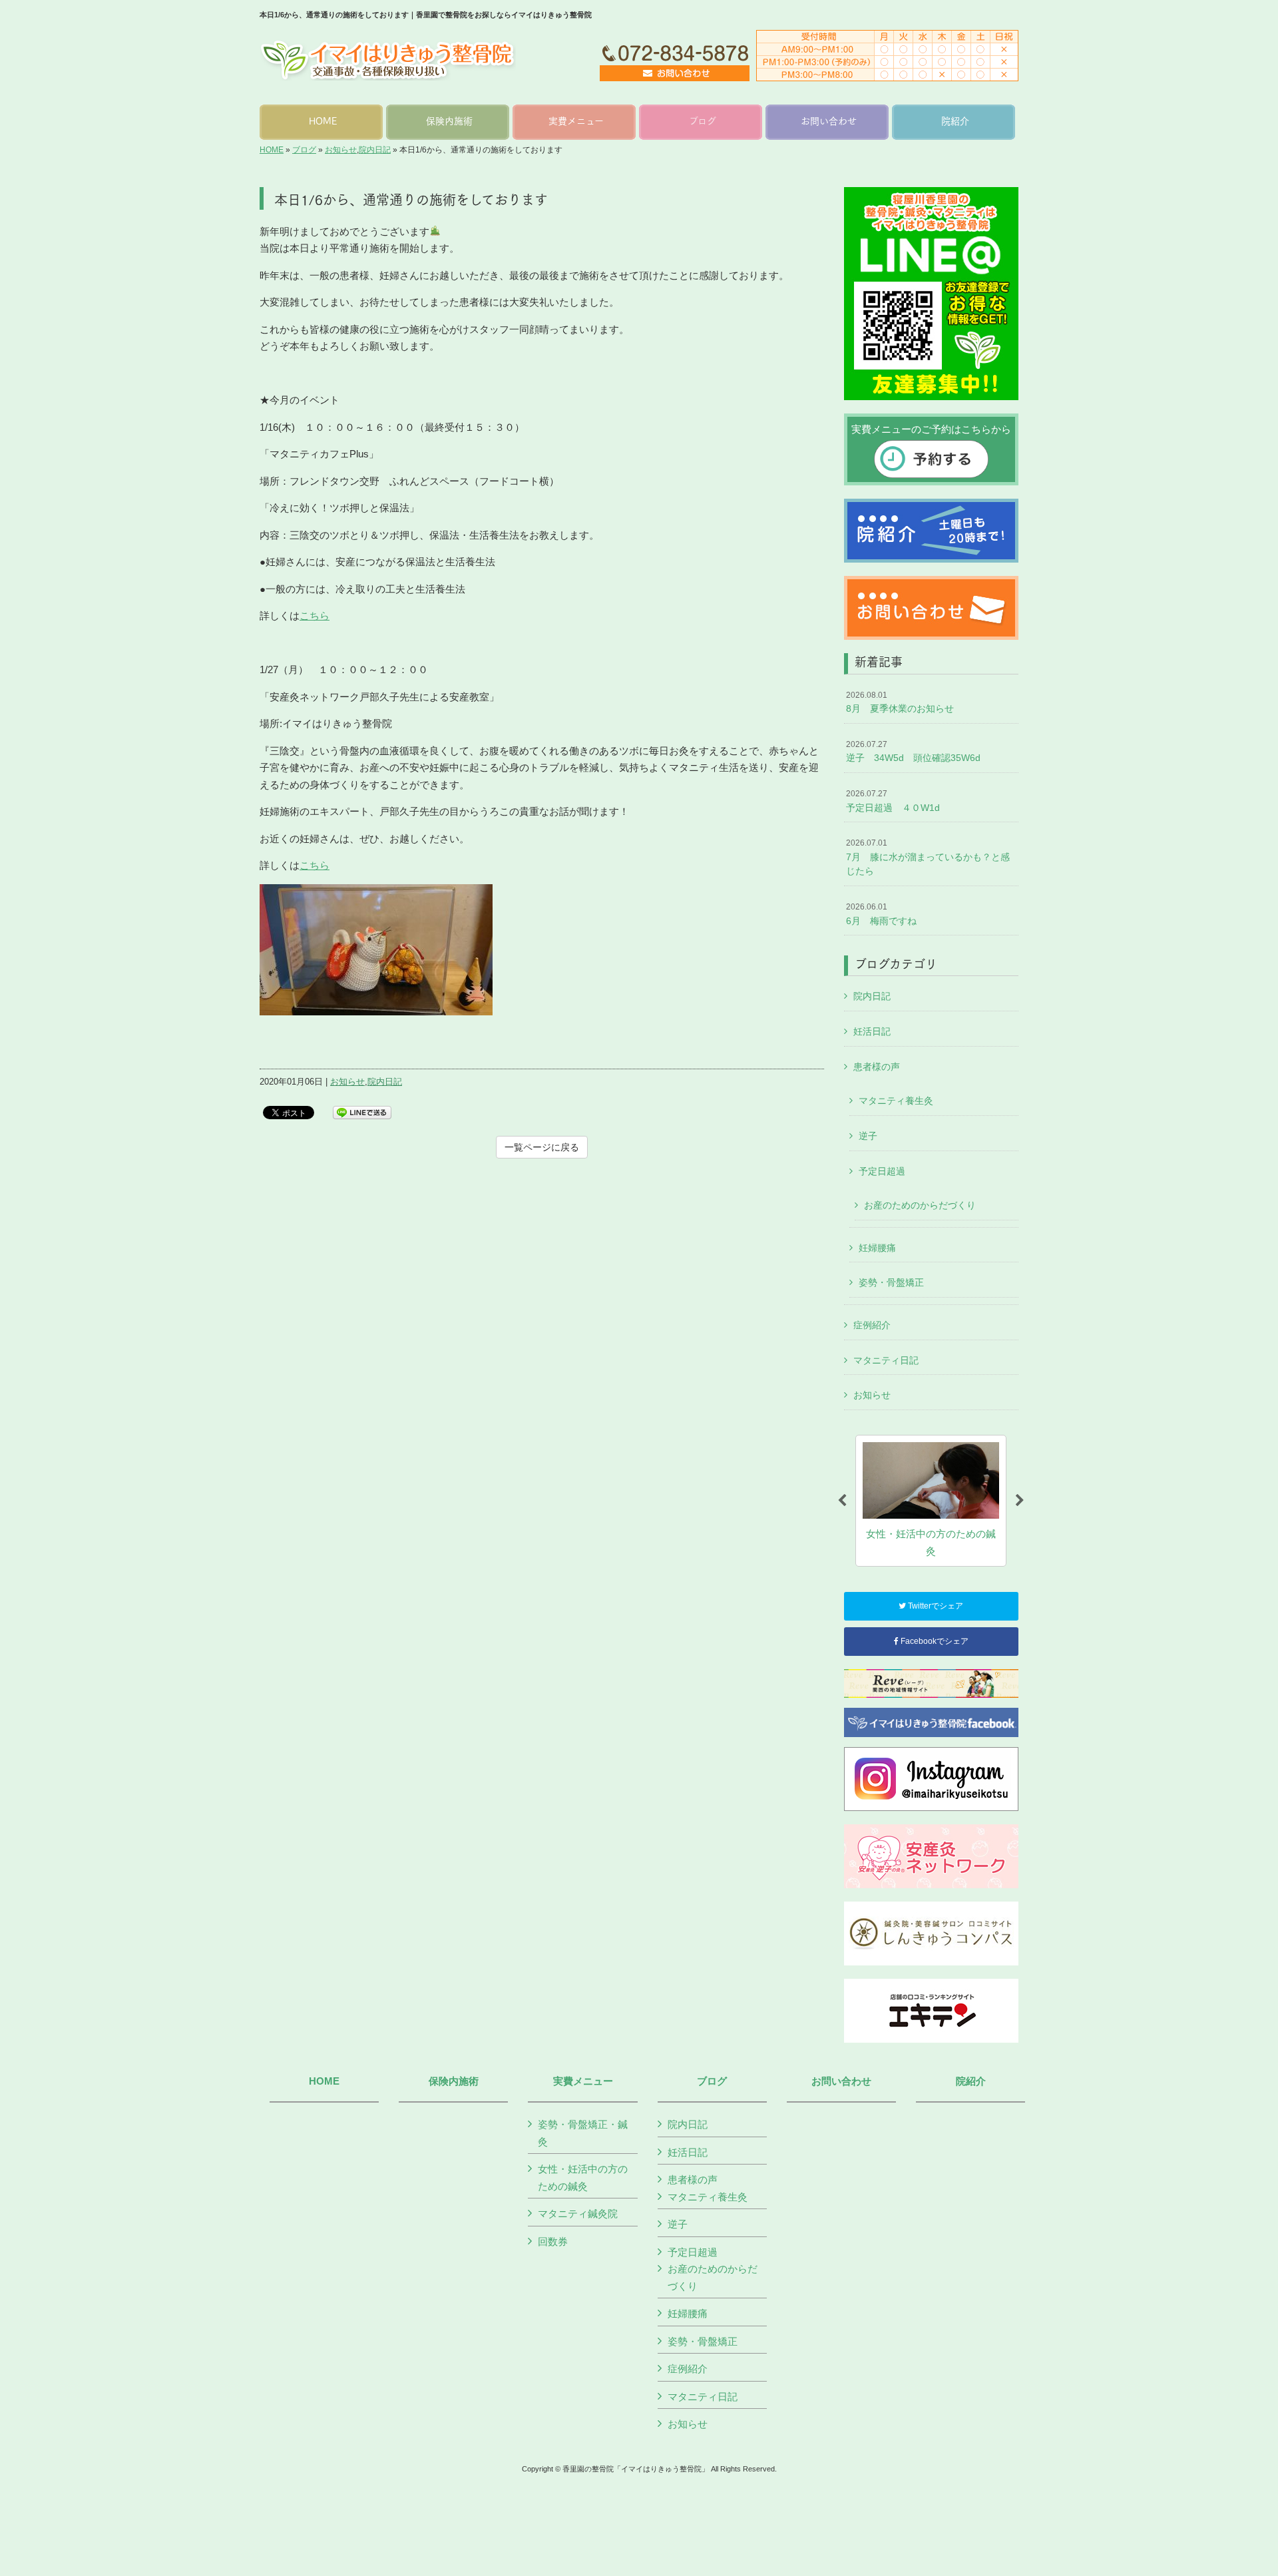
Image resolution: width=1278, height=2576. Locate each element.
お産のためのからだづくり (920, 1205)
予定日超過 (882, 1171)
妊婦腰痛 (877, 1248)
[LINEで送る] (362, 1112)
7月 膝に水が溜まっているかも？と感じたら (928, 857)
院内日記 (375, 150)
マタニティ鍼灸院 (578, 2213)
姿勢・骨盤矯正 (891, 1282)
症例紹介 (872, 1325)
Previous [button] (842, 1501)
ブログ (304, 150)
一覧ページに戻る (542, 1147)
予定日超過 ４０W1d (893, 801)
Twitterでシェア (935, 1606)
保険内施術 (454, 2081)
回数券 (553, 2241)
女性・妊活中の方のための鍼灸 (583, 2178)
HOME (272, 150)
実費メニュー (583, 2081)
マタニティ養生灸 (896, 1101)
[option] (931, 1501)
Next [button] (1020, 1501)
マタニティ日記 (886, 1360)
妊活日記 (872, 1031)
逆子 (868, 1136)
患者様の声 (877, 1067)
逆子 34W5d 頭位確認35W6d (913, 752)
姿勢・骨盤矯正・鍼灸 (583, 2133)
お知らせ (341, 150)
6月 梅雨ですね (881, 914)
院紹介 (971, 2081)
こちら (315, 616)
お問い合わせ (841, 2081)
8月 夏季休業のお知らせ (900, 702)
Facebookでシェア (934, 1641)
